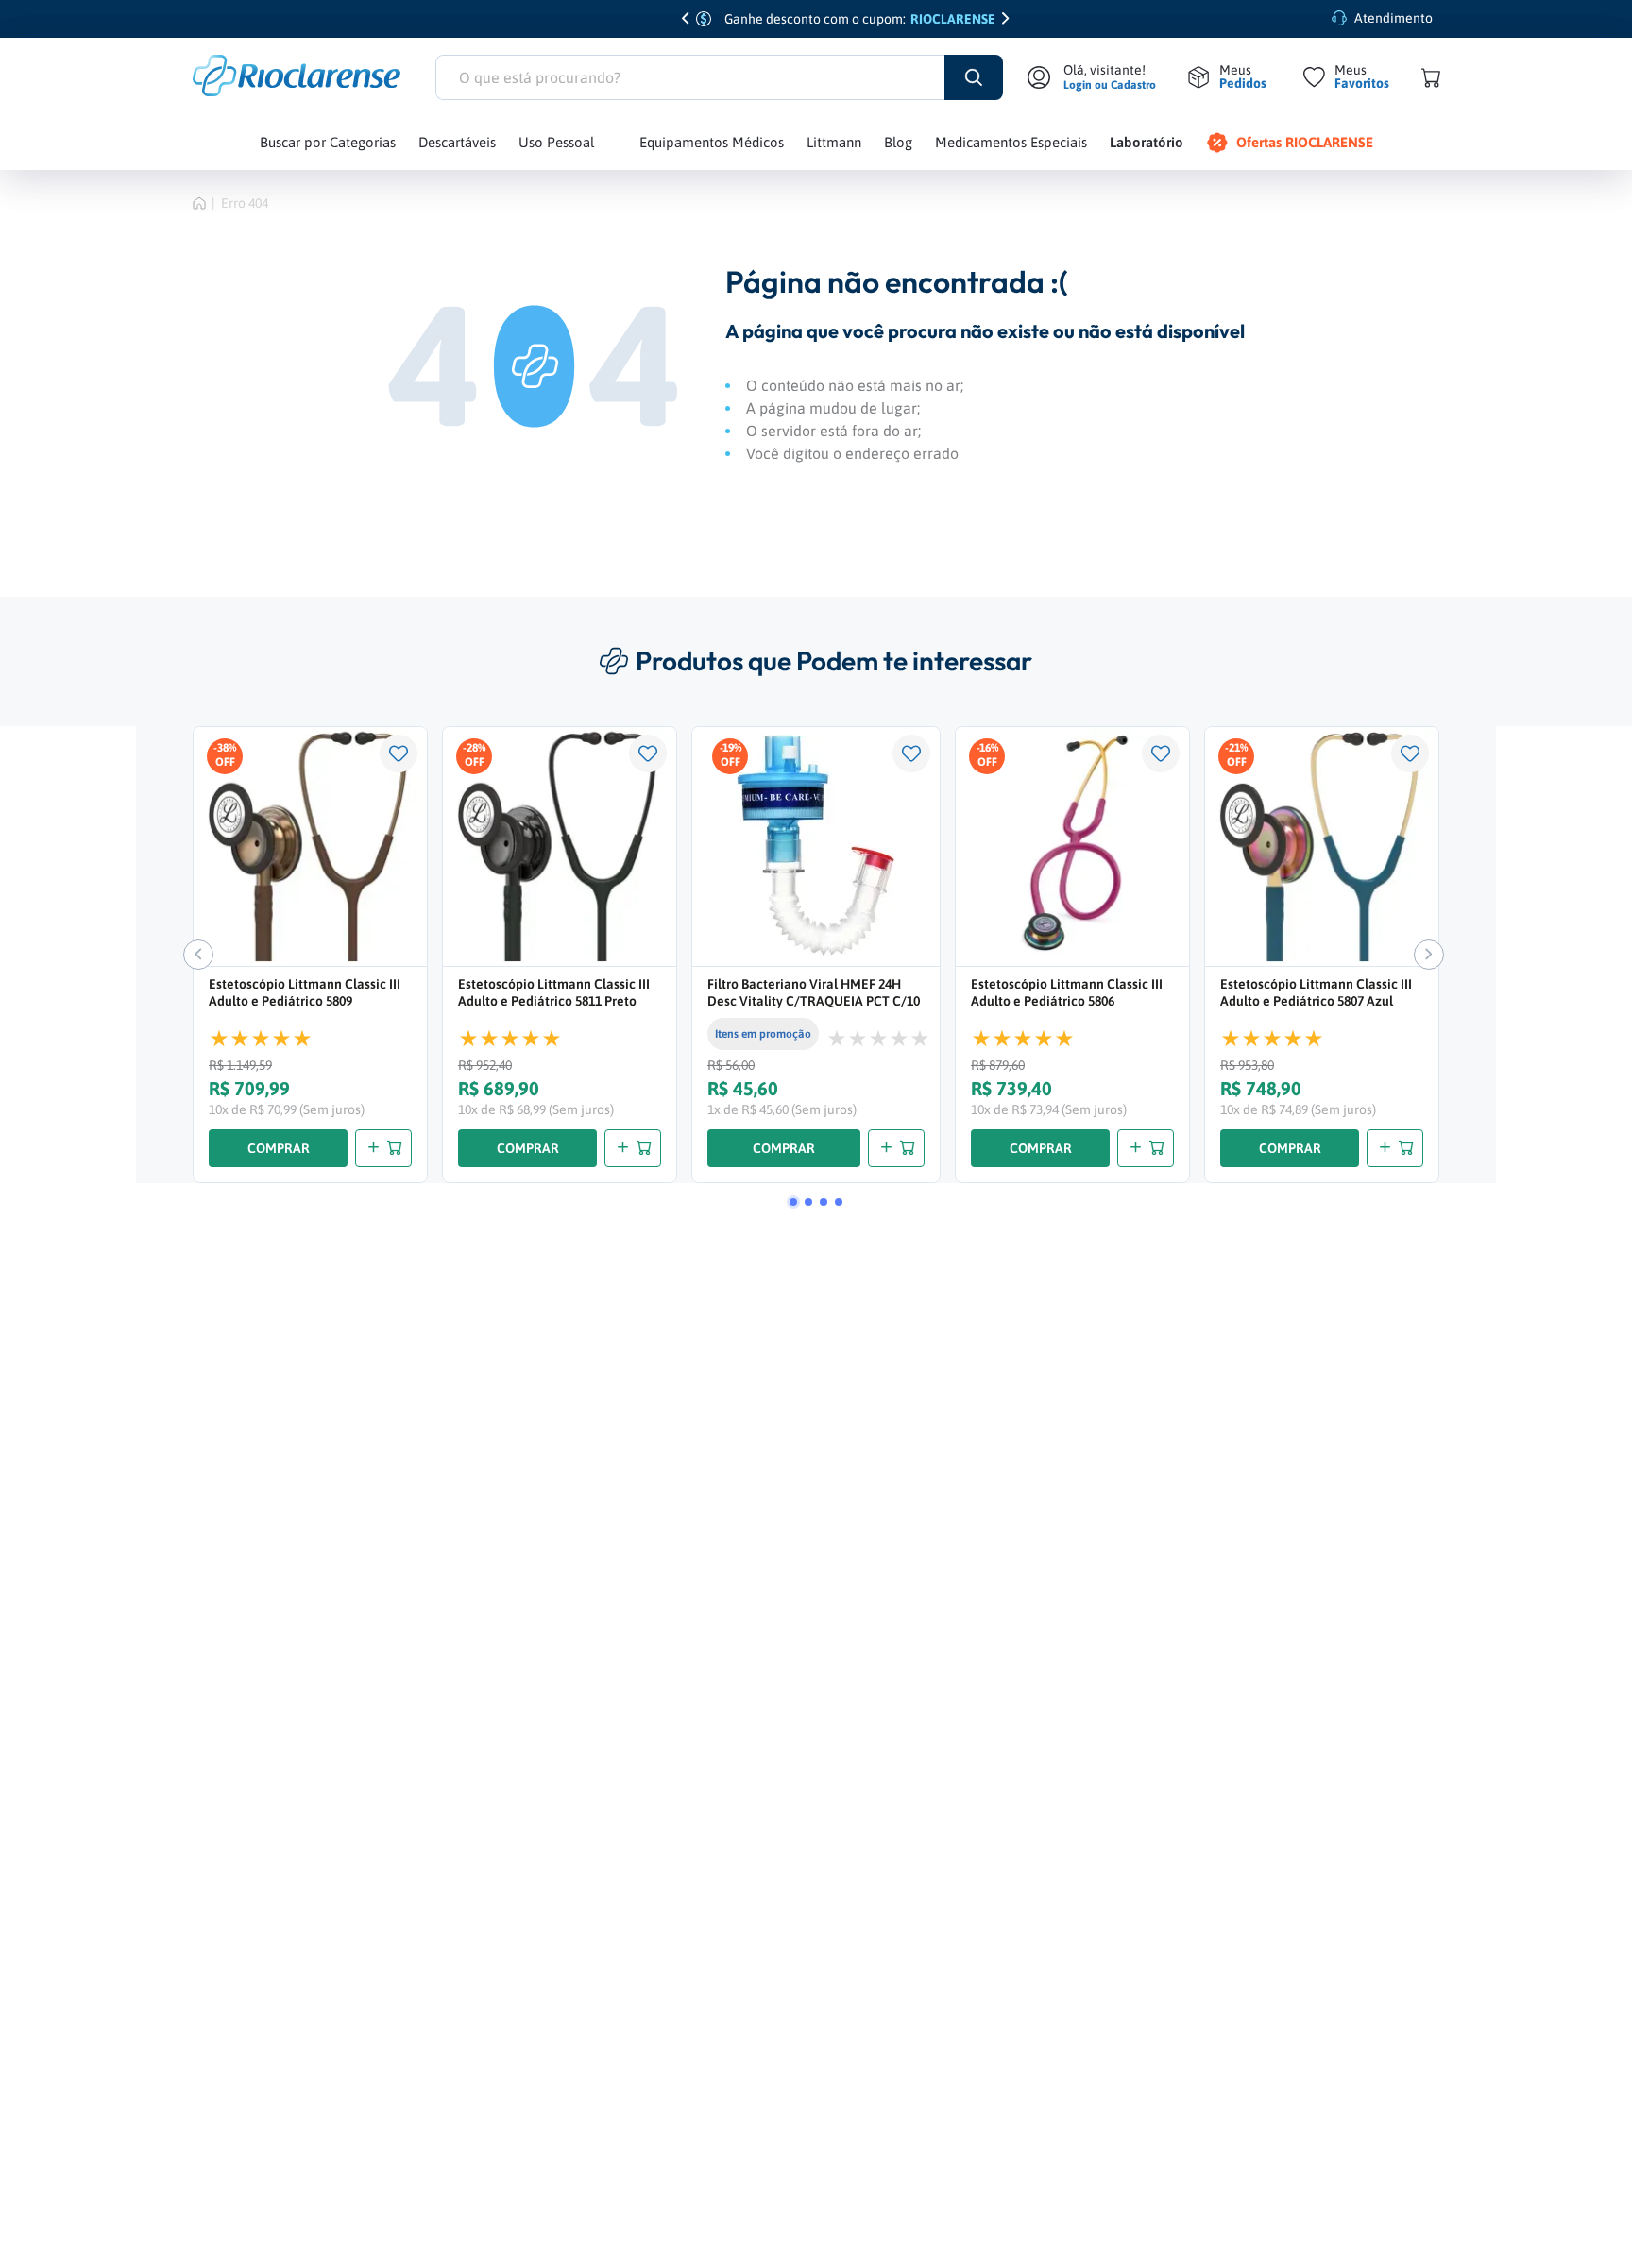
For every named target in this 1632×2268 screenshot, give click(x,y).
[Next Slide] (1007, 19)
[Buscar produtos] (974, 77)
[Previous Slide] (687, 19)
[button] (793, 1202)
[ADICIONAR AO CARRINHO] (383, 1148)
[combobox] (719, 77)
